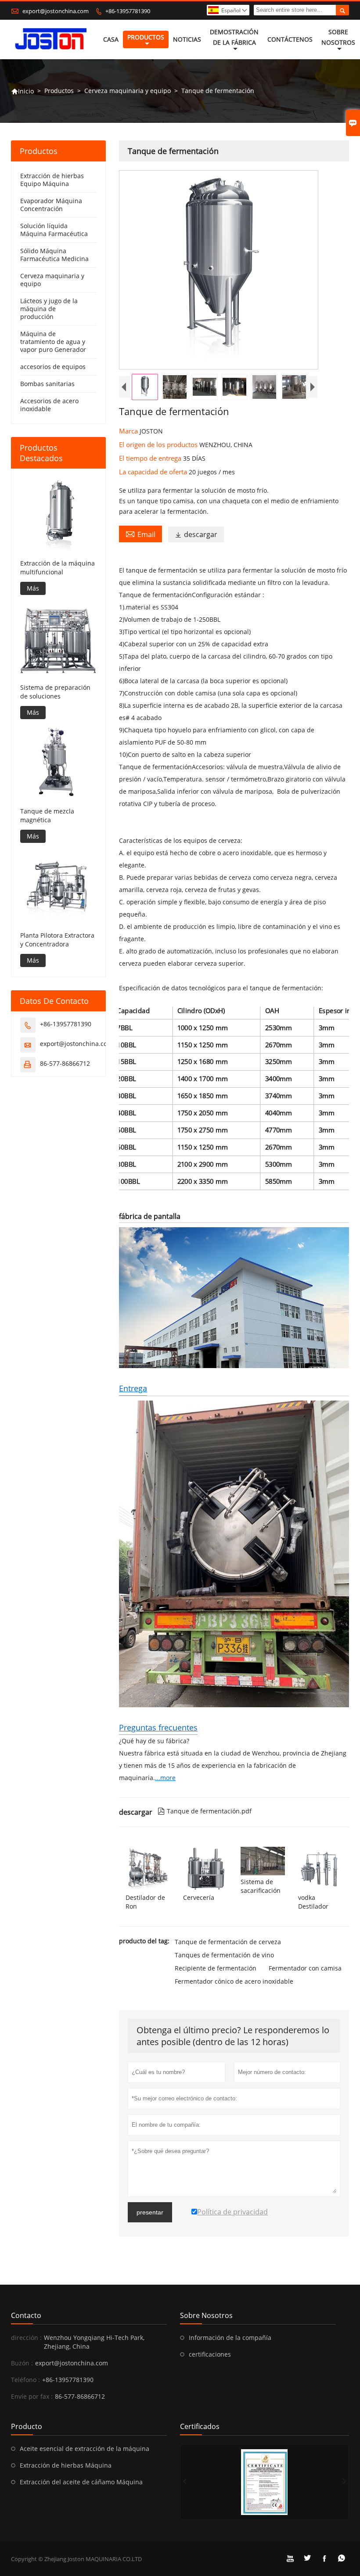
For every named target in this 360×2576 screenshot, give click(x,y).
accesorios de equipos (53, 367)
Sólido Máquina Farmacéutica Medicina (54, 255)
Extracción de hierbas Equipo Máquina (52, 180)
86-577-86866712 (65, 1063)
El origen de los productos (159, 444)
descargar (196, 534)
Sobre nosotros (338, 37)
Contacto (26, 2315)
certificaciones (210, 2354)
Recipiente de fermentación (216, 1968)
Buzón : (22, 2363)
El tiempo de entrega (151, 458)
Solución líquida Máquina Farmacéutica (54, 230)
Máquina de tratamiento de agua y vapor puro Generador (53, 342)
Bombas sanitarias (47, 384)
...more (165, 1778)
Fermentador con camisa (305, 1968)
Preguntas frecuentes (158, 1727)
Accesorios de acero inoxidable (49, 405)
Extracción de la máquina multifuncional (58, 568)
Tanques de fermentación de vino (224, 1955)
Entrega (133, 1388)
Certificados (200, 2426)
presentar (150, 2212)
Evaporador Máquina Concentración (51, 205)
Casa (111, 39)
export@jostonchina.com (56, 11)
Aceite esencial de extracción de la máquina (85, 2449)
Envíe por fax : (32, 2396)
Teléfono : (25, 2380)
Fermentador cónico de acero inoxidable (234, 1981)
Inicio (22, 91)
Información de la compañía (230, 2338)
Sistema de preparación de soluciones (55, 692)
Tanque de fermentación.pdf (205, 1811)
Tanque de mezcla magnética (47, 815)
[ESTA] (265, 2482)
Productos (146, 37)
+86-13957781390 (128, 11)
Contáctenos (290, 39)
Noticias (187, 39)
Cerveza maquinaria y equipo (128, 91)
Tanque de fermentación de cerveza (228, 1942)
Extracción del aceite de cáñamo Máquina (81, 2482)
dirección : (26, 2338)
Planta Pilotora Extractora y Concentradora (57, 940)
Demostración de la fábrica (234, 37)
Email (140, 534)
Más (33, 588)
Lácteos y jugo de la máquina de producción (49, 309)
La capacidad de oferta (154, 472)
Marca (129, 431)
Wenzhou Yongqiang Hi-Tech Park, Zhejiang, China (94, 2342)
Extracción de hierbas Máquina (66, 2465)
